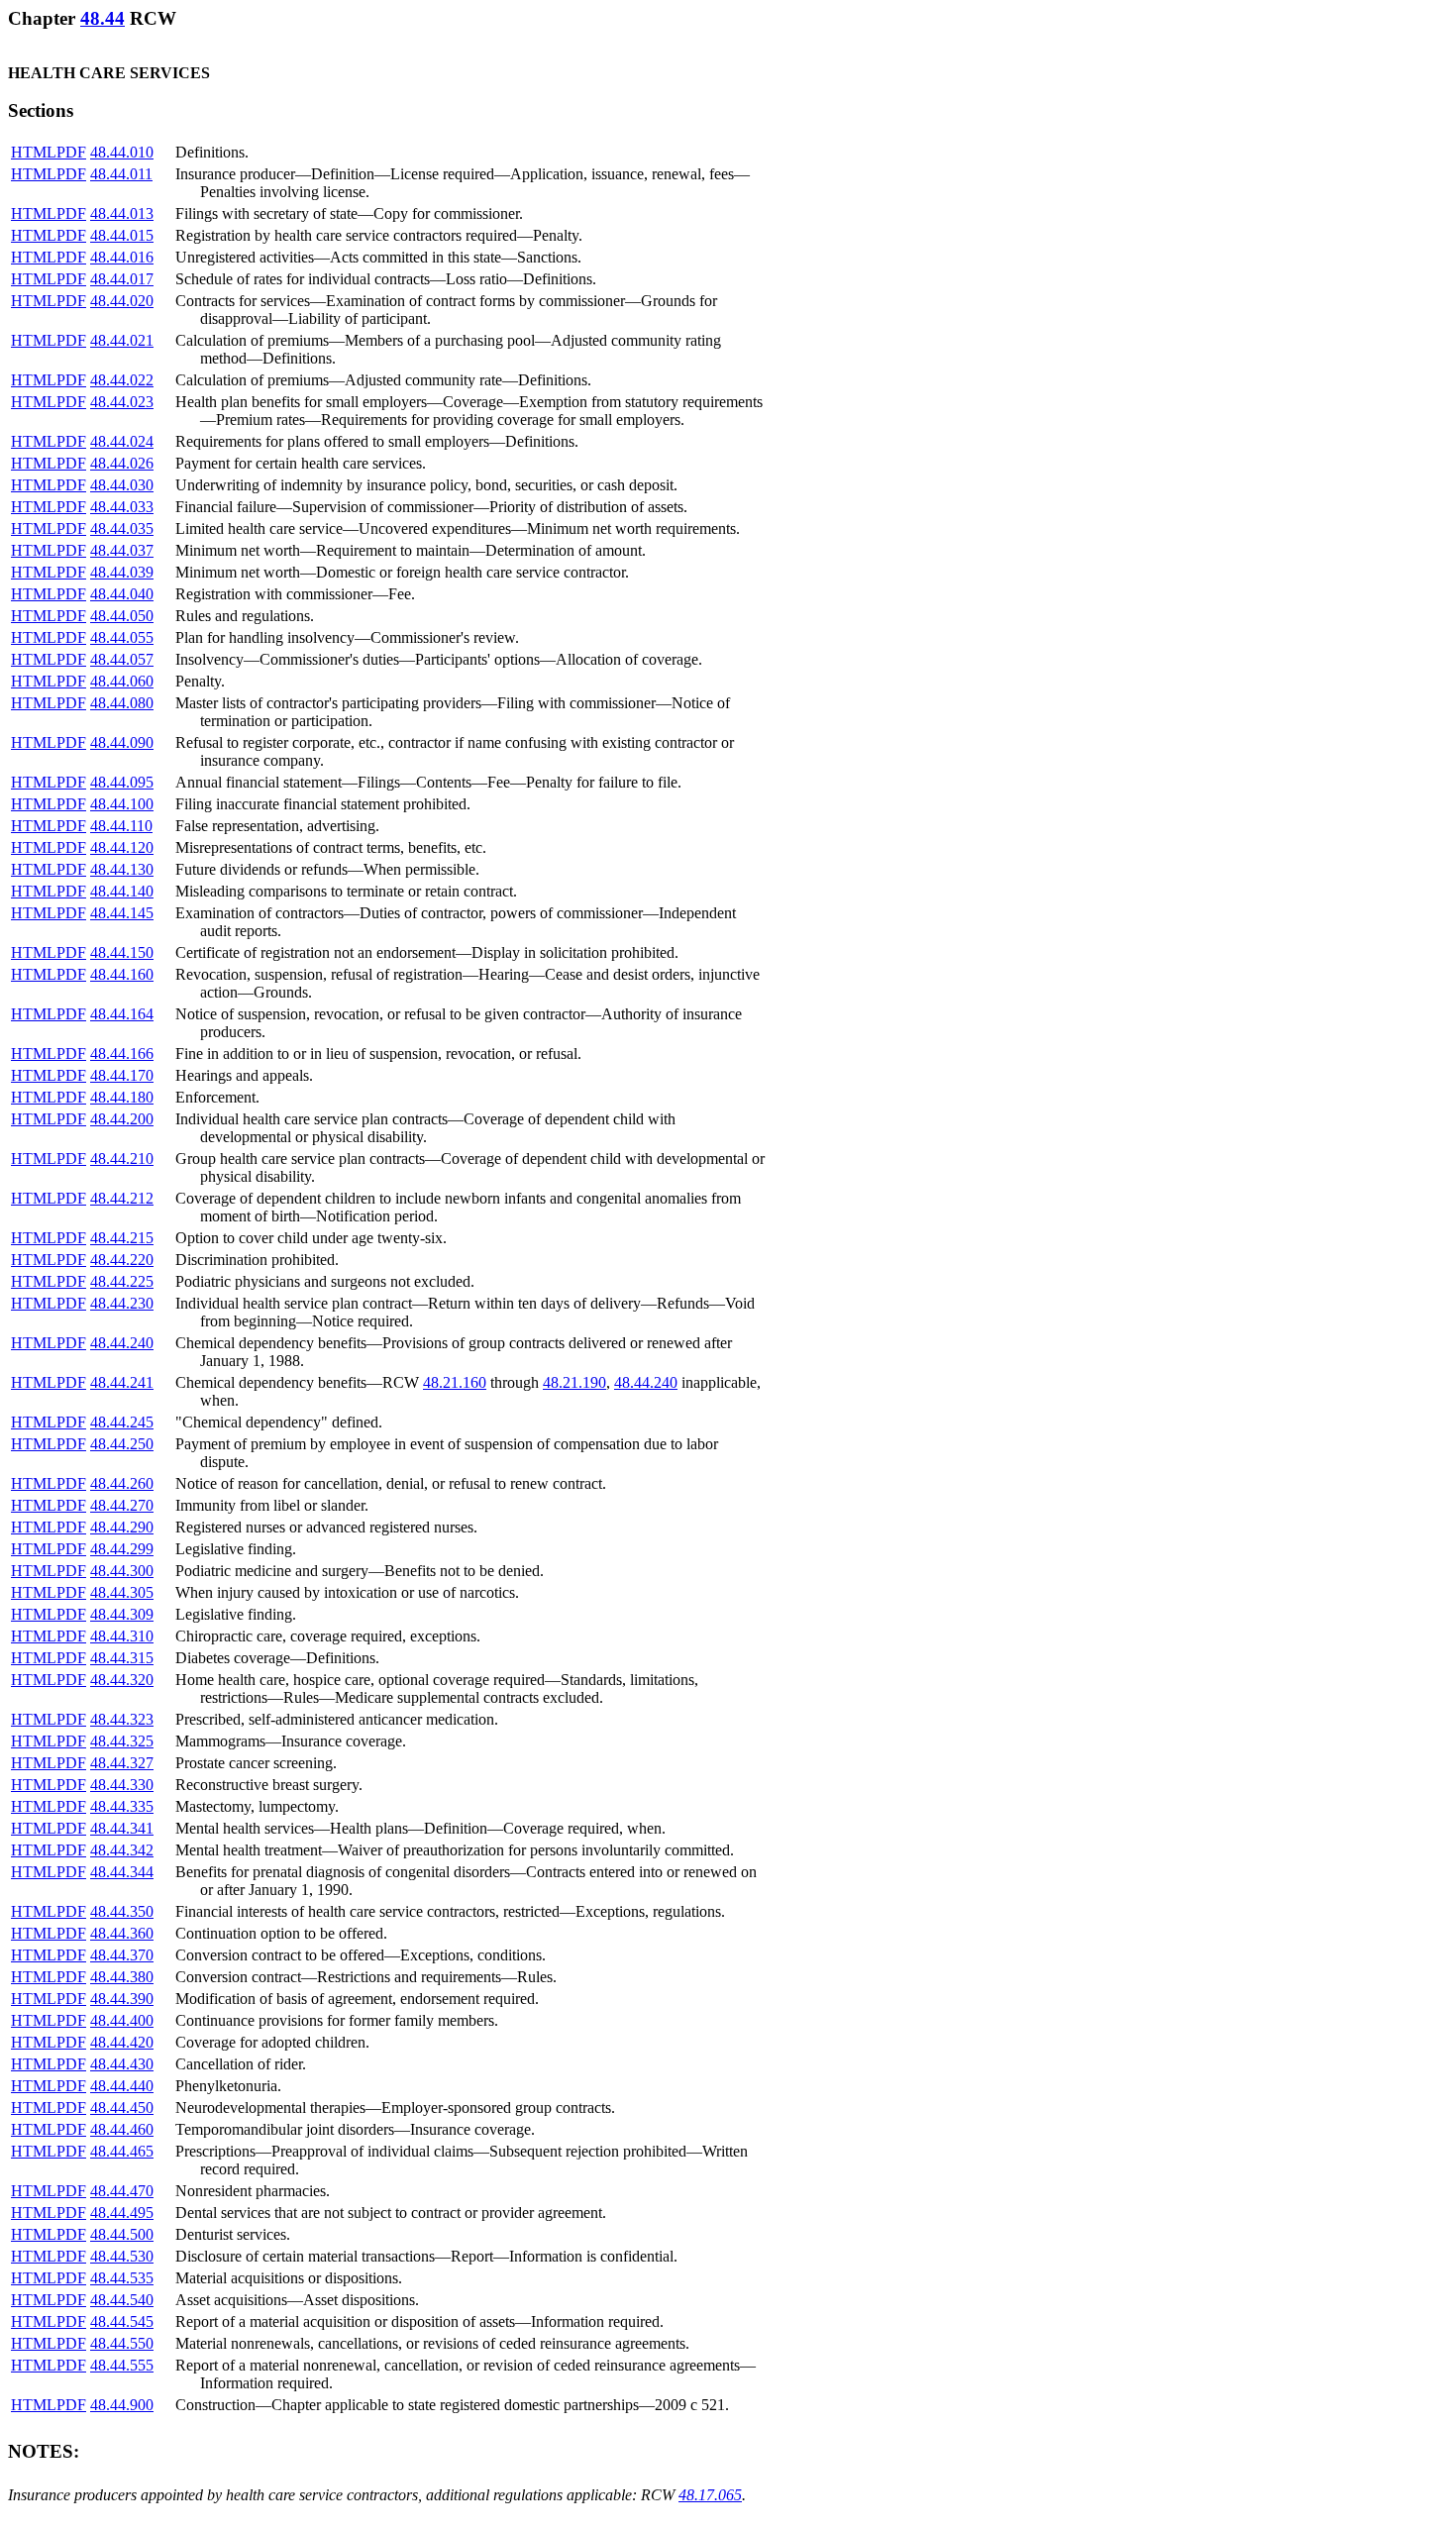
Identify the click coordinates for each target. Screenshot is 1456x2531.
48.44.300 (122, 1571)
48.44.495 (122, 2213)
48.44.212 (122, 1198)
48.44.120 (122, 847)
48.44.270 (122, 1505)
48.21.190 (574, 1382)
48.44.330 (122, 1785)
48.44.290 (122, 1527)
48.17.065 (710, 2495)
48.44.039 (122, 572)
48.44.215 (122, 1238)
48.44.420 (122, 2042)
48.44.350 (122, 1911)
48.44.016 (122, 257)
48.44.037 (122, 550)
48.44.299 (122, 1549)
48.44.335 (122, 1806)
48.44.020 (122, 301)
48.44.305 (122, 1592)
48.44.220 (122, 1260)
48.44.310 (122, 1636)
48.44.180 (122, 1097)
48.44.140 (122, 891)
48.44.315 (122, 1658)
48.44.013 (122, 213)
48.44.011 (121, 174)
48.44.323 (122, 1719)
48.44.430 (122, 2064)
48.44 (103, 18)
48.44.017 (122, 279)
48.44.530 (122, 2256)
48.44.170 (122, 1075)
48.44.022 (122, 380)
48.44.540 (122, 2300)
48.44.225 (122, 1281)
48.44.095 (122, 782)
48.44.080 (122, 703)
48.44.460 (122, 2129)
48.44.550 (122, 2343)
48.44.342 (122, 1850)
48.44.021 (122, 340)
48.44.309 (122, 1614)
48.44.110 (121, 826)
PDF (71, 152)
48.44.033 (122, 507)
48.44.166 (122, 1054)
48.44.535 (122, 2278)
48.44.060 (122, 681)
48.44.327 (122, 1763)
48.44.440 (122, 2086)
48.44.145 (122, 913)
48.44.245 (122, 1422)
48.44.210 (122, 1159)
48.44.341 (122, 1828)
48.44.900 (122, 2405)
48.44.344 (122, 1872)
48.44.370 (122, 1955)
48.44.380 (122, 1977)
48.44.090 (122, 742)
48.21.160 (455, 1382)
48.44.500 (122, 2234)
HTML (34, 152)
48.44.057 (122, 659)
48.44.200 (122, 1119)
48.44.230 (122, 1303)
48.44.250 (122, 1444)
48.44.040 (122, 594)
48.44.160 (122, 974)
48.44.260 (122, 1483)
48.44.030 (122, 485)
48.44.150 (122, 952)
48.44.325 (122, 1741)
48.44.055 (122, 637)
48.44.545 (122, 2321)
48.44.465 (122, 2151)
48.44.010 (122, 152)
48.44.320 (122, 1680)
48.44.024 (122, 441)
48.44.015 (122, 235)
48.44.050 (122, 616)
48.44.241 (122, 1382)
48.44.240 (122, 1343)
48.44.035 (122, 528)
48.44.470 (122, 2191)
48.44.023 (122, 402)
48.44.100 (122, 804)
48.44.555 (122, 2365)
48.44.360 (122, 1933)
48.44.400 (122, 2020)
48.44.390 (122, 1999)
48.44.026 (122, 463)
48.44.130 (122, 869)
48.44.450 (122, 2108)
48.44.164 (122, 1014)
